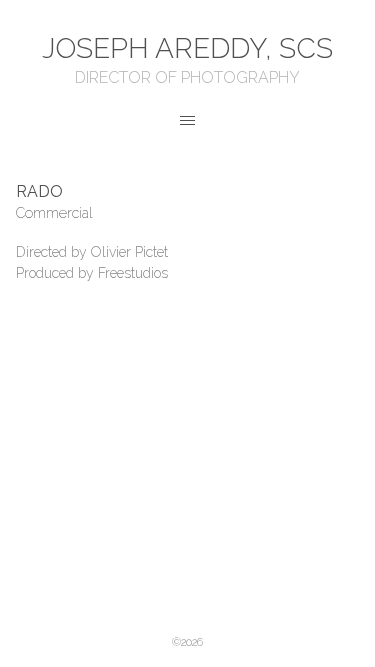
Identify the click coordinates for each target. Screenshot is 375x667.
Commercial (54, 213)
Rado (39, 191)
